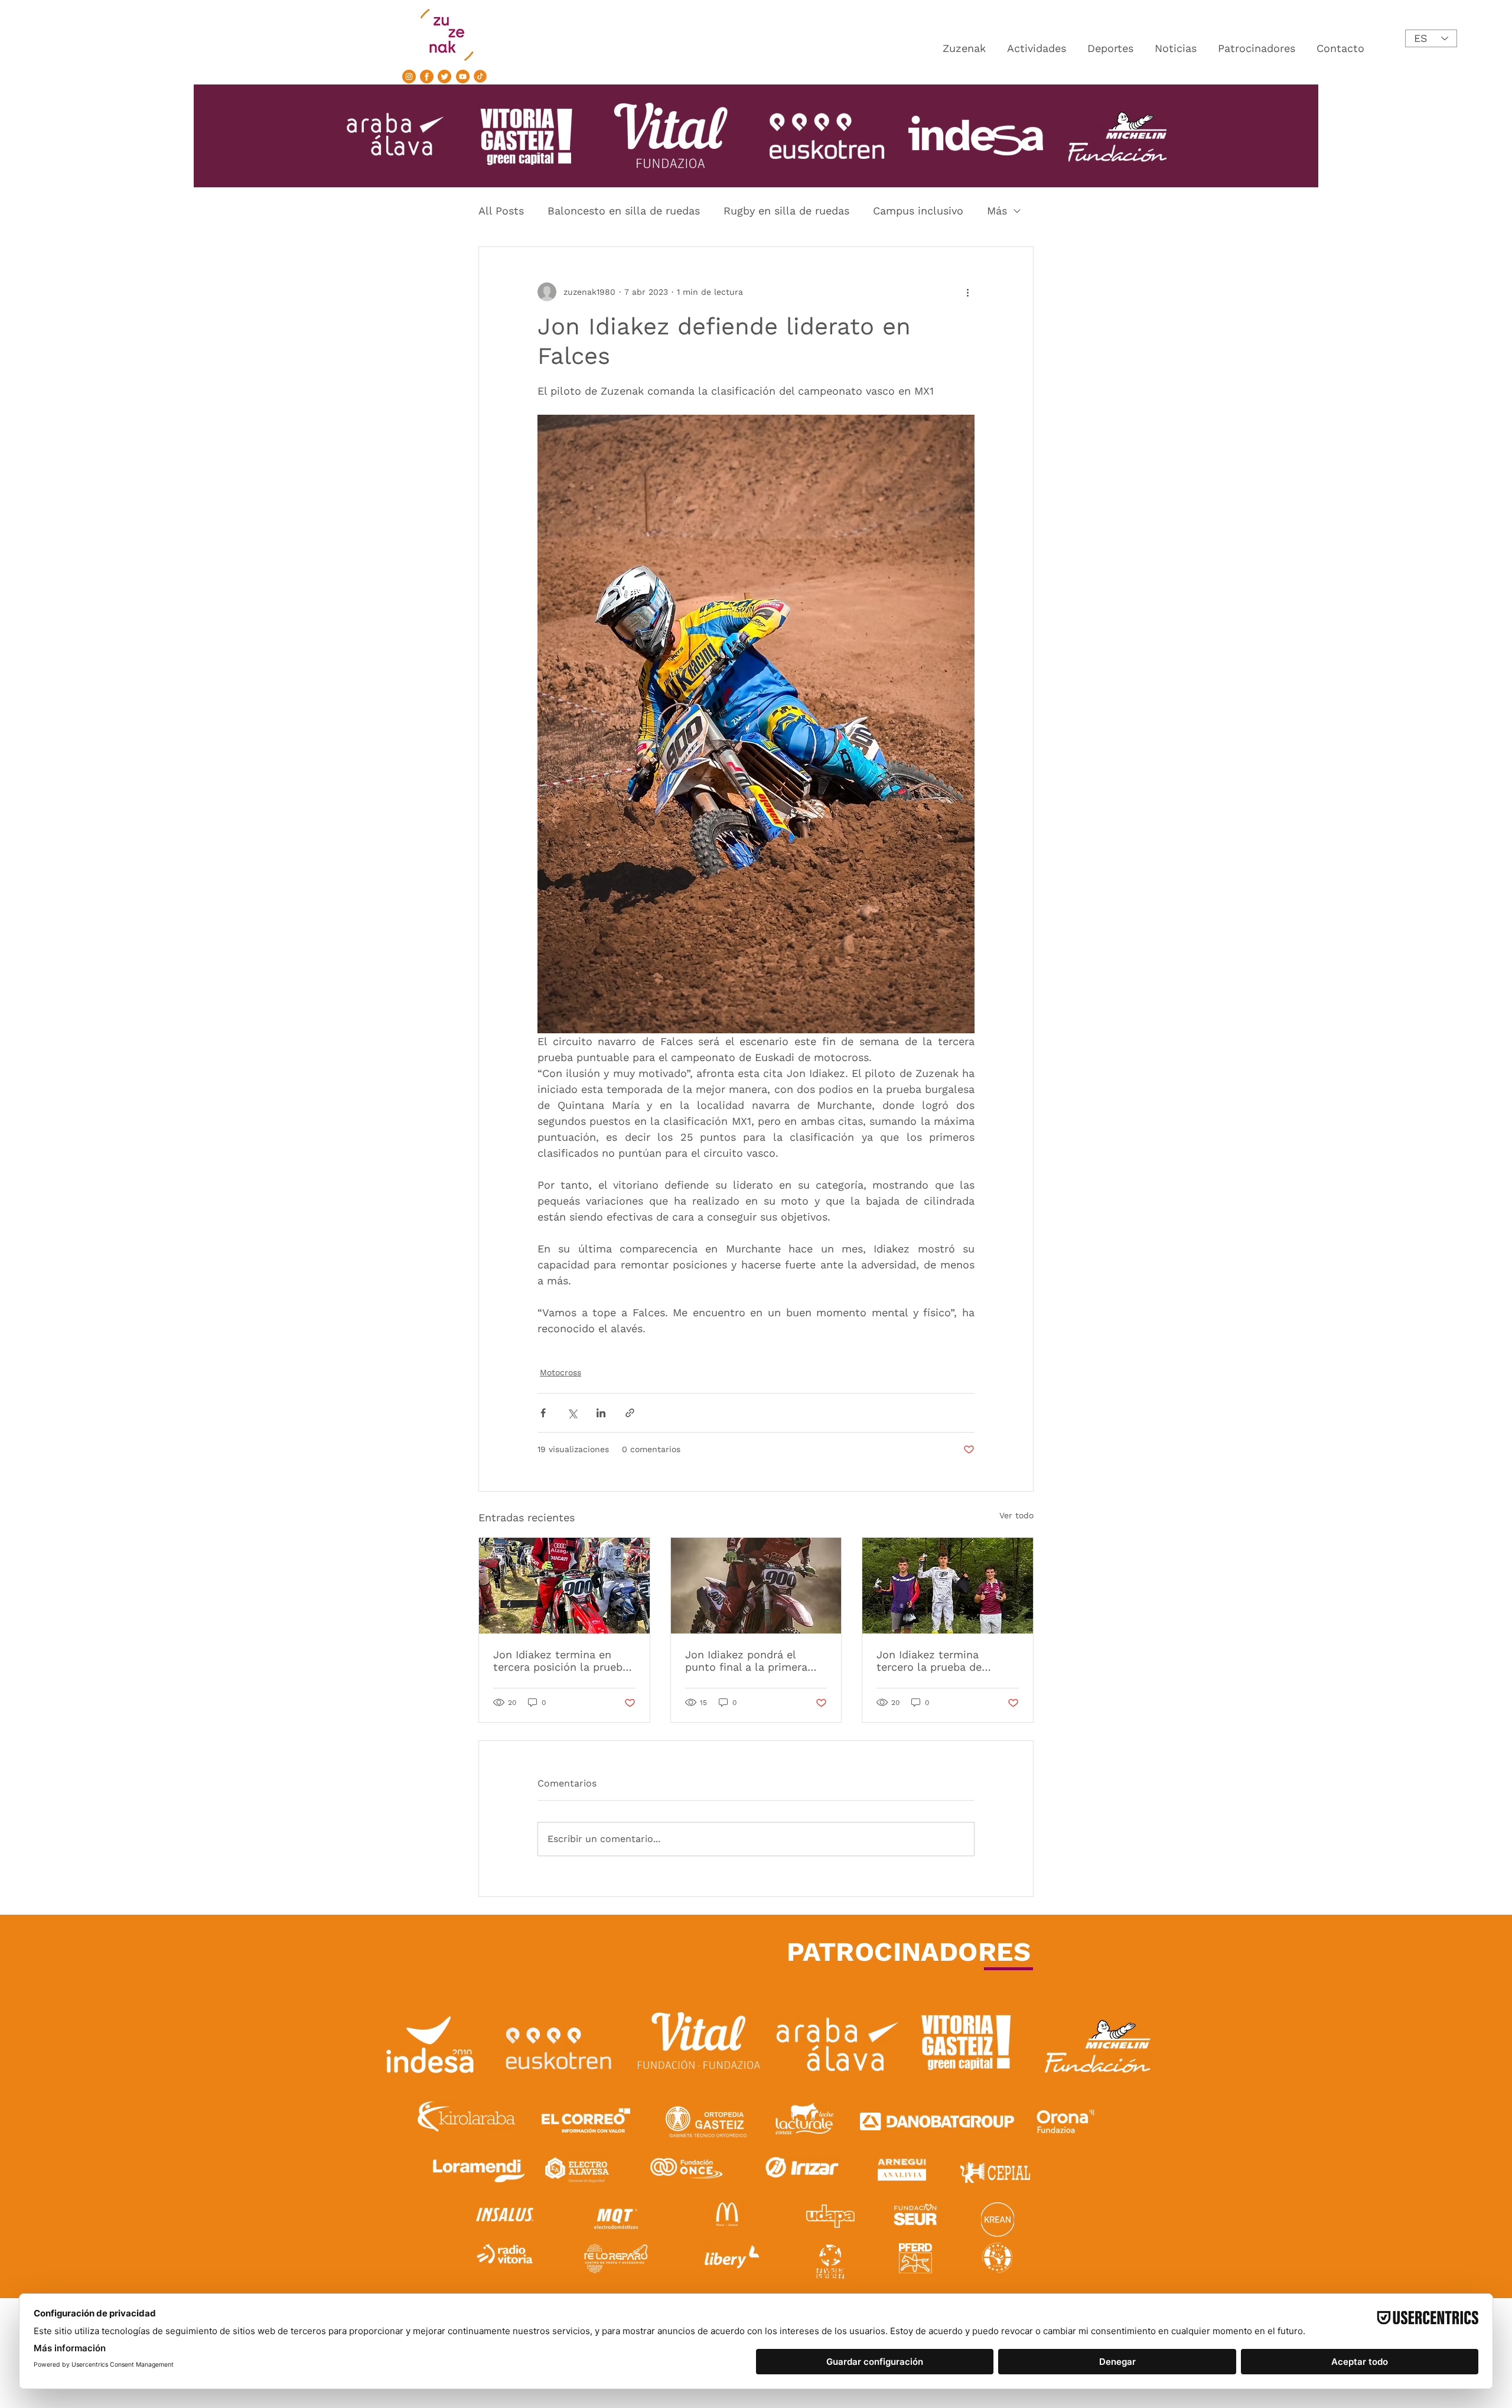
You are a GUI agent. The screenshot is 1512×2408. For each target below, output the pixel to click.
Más (997, 211)
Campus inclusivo (918, 211)
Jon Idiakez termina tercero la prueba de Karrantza (929, 1661)
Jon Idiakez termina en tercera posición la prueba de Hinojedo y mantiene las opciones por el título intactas (563, 1661)
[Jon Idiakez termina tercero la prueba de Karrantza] (948, 1586)
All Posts (501, 211)
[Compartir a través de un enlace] (630, 1413)
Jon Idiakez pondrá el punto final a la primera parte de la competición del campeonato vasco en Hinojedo (751, 1661)
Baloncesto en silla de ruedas (624, 211)
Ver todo (1016, 1515)
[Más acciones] (967, 292)
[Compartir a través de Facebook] (543, 1413)
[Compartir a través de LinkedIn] (601, 1413)
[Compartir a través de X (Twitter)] (572, 1413)
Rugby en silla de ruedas (786, 211)
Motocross (561, 1372)
